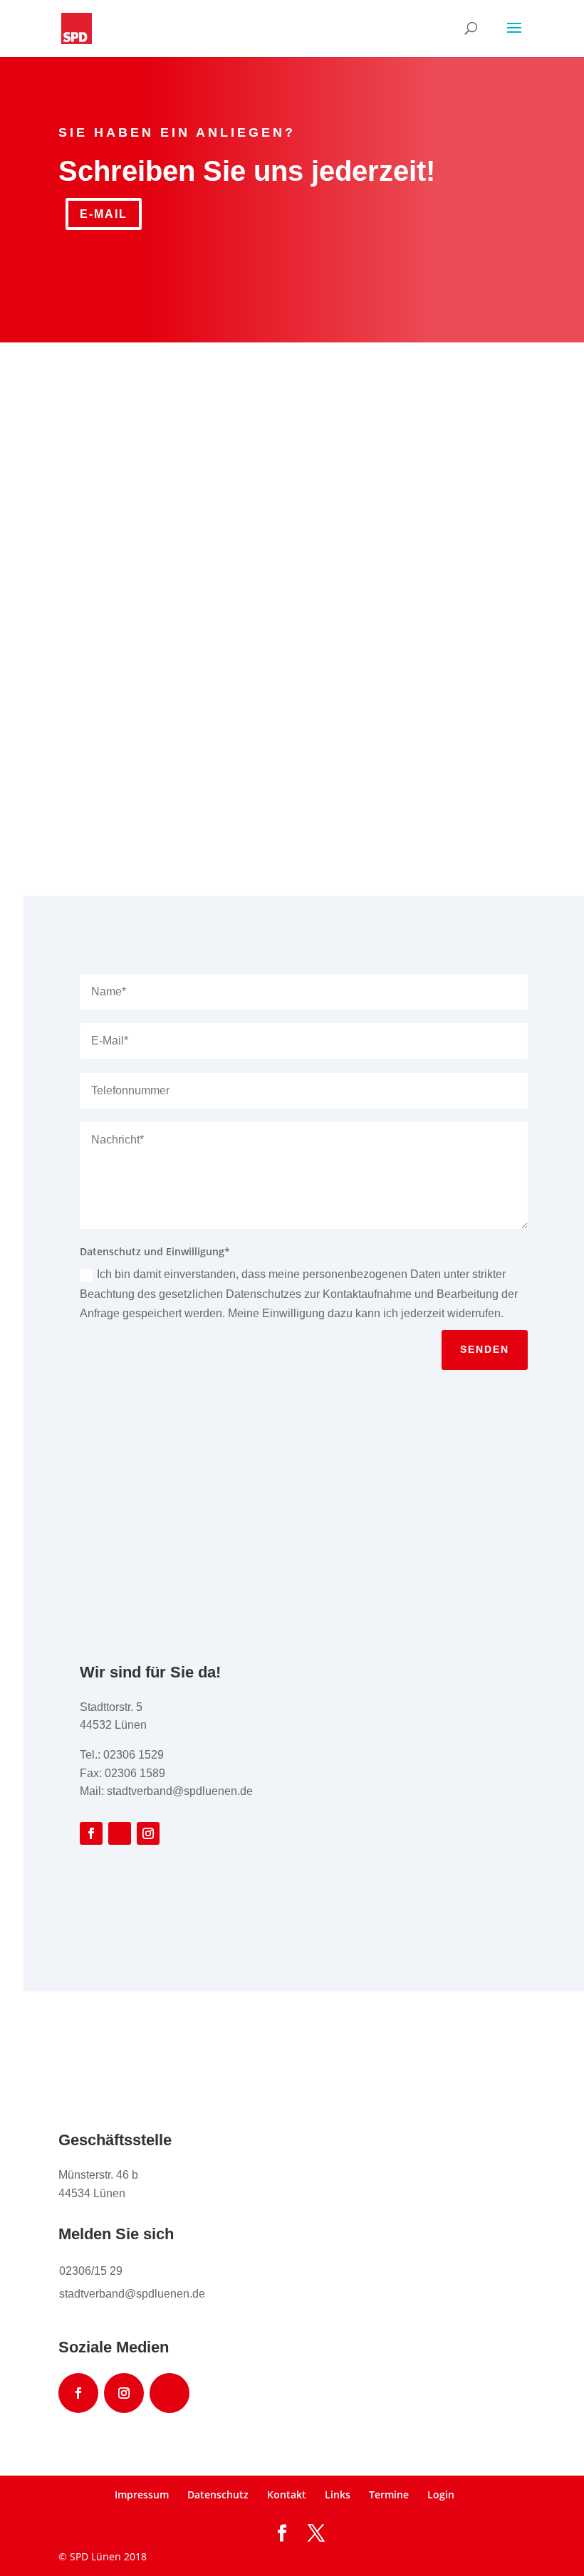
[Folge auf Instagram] (148, 1833)
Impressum (142, 2494)
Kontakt (287, 2494)
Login (441, 2494)
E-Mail (104, 214)
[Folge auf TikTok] (120, 1833)
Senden (485, 1349)
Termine (389, 2494)
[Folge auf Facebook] (91, 1833)
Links (338, 2494)
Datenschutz (218, 2494)
